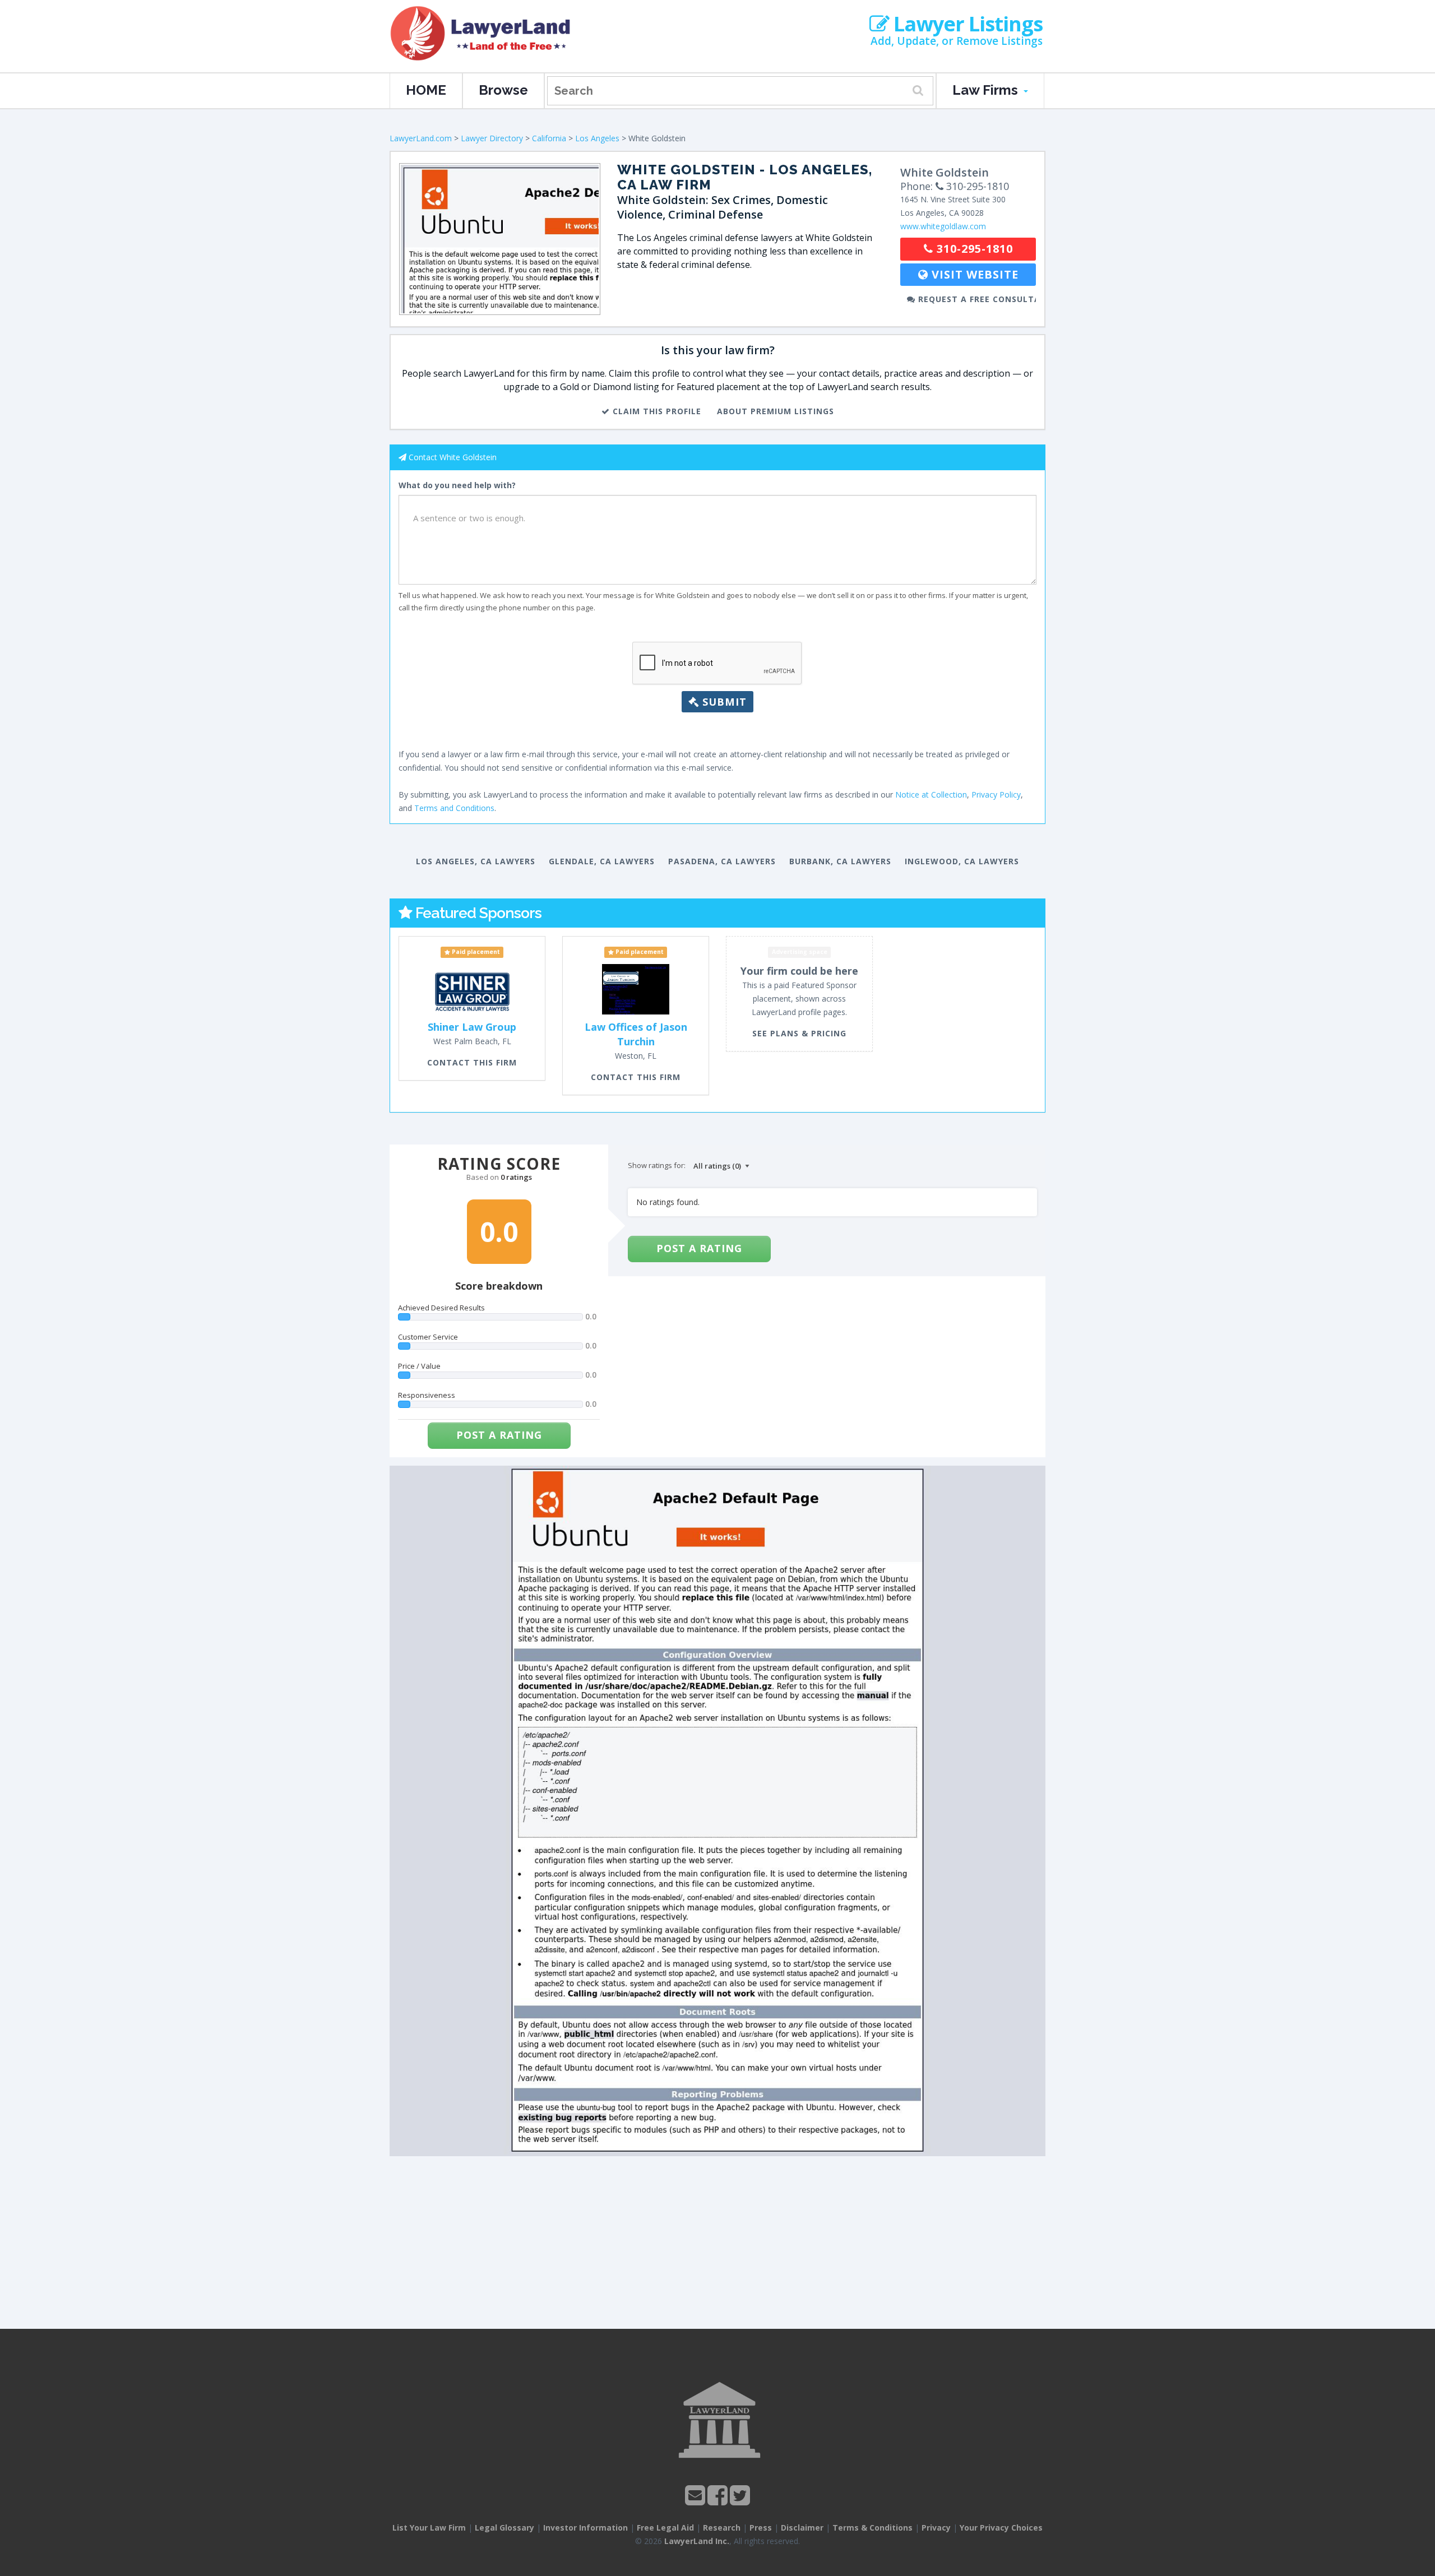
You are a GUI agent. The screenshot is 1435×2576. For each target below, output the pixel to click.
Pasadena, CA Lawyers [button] (722, 861)
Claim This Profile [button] (656, 411)
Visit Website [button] (973, 274)
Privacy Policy (996, 794)
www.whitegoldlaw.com (943, 226)
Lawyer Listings (966, 24)
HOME (426, 90)
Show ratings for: (657, 1165)
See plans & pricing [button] (799, 1033)
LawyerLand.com (421, 138)
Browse (503, 90)
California (549, 138)
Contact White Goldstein (453, 457)
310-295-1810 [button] (973, 249)
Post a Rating (499, 1435)
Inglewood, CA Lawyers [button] (962, 861)
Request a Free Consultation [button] (976, 299)
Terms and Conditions (454, 808)
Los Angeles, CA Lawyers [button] (476, 861)
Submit (723, 702)
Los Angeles (597, 138)
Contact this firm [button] (472, 1062)
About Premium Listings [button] (776, 411)
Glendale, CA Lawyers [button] (602, 861)
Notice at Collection (931, 794)
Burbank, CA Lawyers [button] (840, 861)
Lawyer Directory (492, 138)
